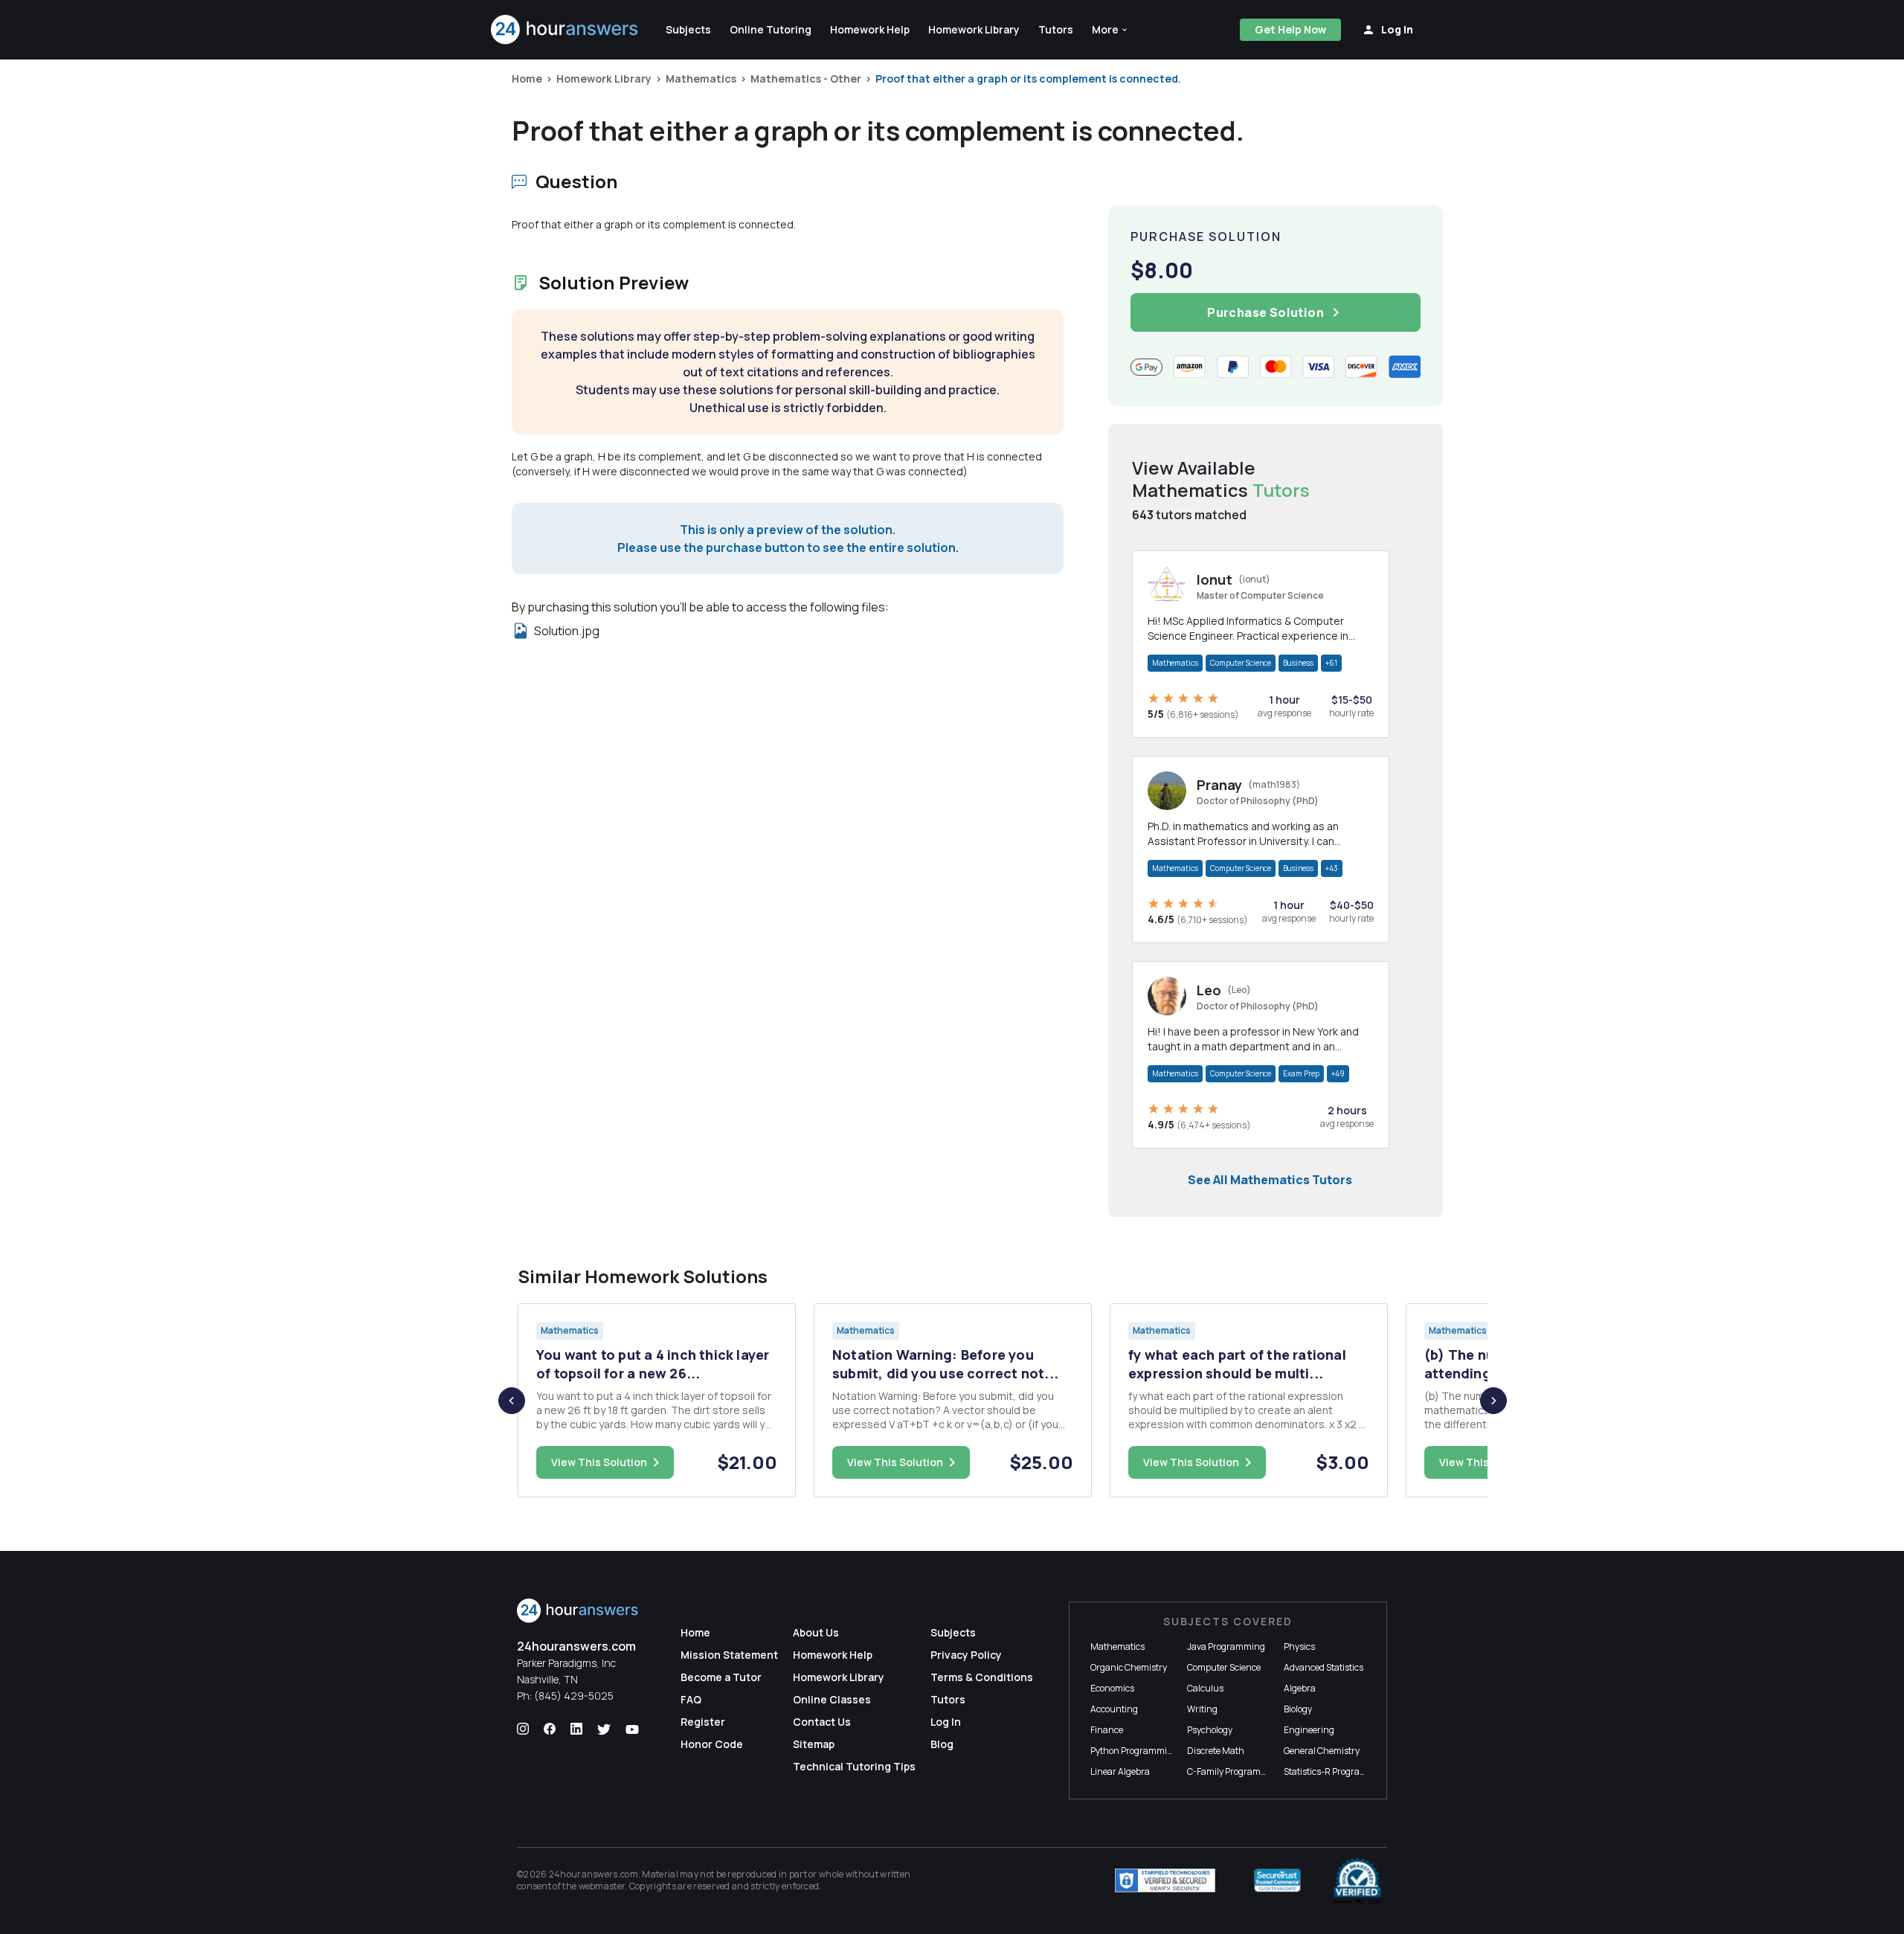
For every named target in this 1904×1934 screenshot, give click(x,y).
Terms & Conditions (982, 1677)
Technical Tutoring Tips (854, 1766)
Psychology (1210, 1730)
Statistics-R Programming (1337, 1771)
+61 (1331, 663)
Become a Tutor (721, 1677)
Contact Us (822, 1722)
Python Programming (1134, 1751)
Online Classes (832, 1699)
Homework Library (604, 78)
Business (1298, 663)
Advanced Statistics (1324, 1667)
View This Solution (599, 1462)
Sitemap (814, 1744)
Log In (946, 1722)
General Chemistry (1322, 1751)
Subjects (953, 1632)
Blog (942, 1744)
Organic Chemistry (1129, 1667)
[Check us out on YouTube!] (632, 1729)
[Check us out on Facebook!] (550, 1729)
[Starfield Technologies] (1165, 1880)
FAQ (691, 1699)
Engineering (1309, 1730)
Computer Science (1241, 663)
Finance (1107, 1730)
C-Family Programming (1235, 1771)
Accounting (1114, 1709)
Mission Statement (729, 1655)
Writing (1202, 1709)
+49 (1338, 1073)
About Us (816, 1632)
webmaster (602, 1886)
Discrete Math (1216, 1751)
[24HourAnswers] (565, 30)
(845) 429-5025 (574, 1696)
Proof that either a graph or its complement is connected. (1028, 78)
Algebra (1300, 1688)
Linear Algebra (1120, 1771)
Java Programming (1226, 1647)
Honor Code (712, 1744)
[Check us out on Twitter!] (604, 1729)
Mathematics (701, 78)
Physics (1299, 1647)
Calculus (1205, 1688)
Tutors (948, 1699)
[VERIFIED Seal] (1357, 1880)
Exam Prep (1301, 1073)
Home (527, 78)
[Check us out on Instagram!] (523, 1729)
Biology (1298, 1709)
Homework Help (833, 1655)
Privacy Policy (966, 1655)
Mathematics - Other (806, 78)
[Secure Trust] (1277, 1880)
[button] (1110, 30)
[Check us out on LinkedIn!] (576, 1729)
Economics (1112, 1688)
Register (703, 1722)
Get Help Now (1290, 29)
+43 (1332, 868)
